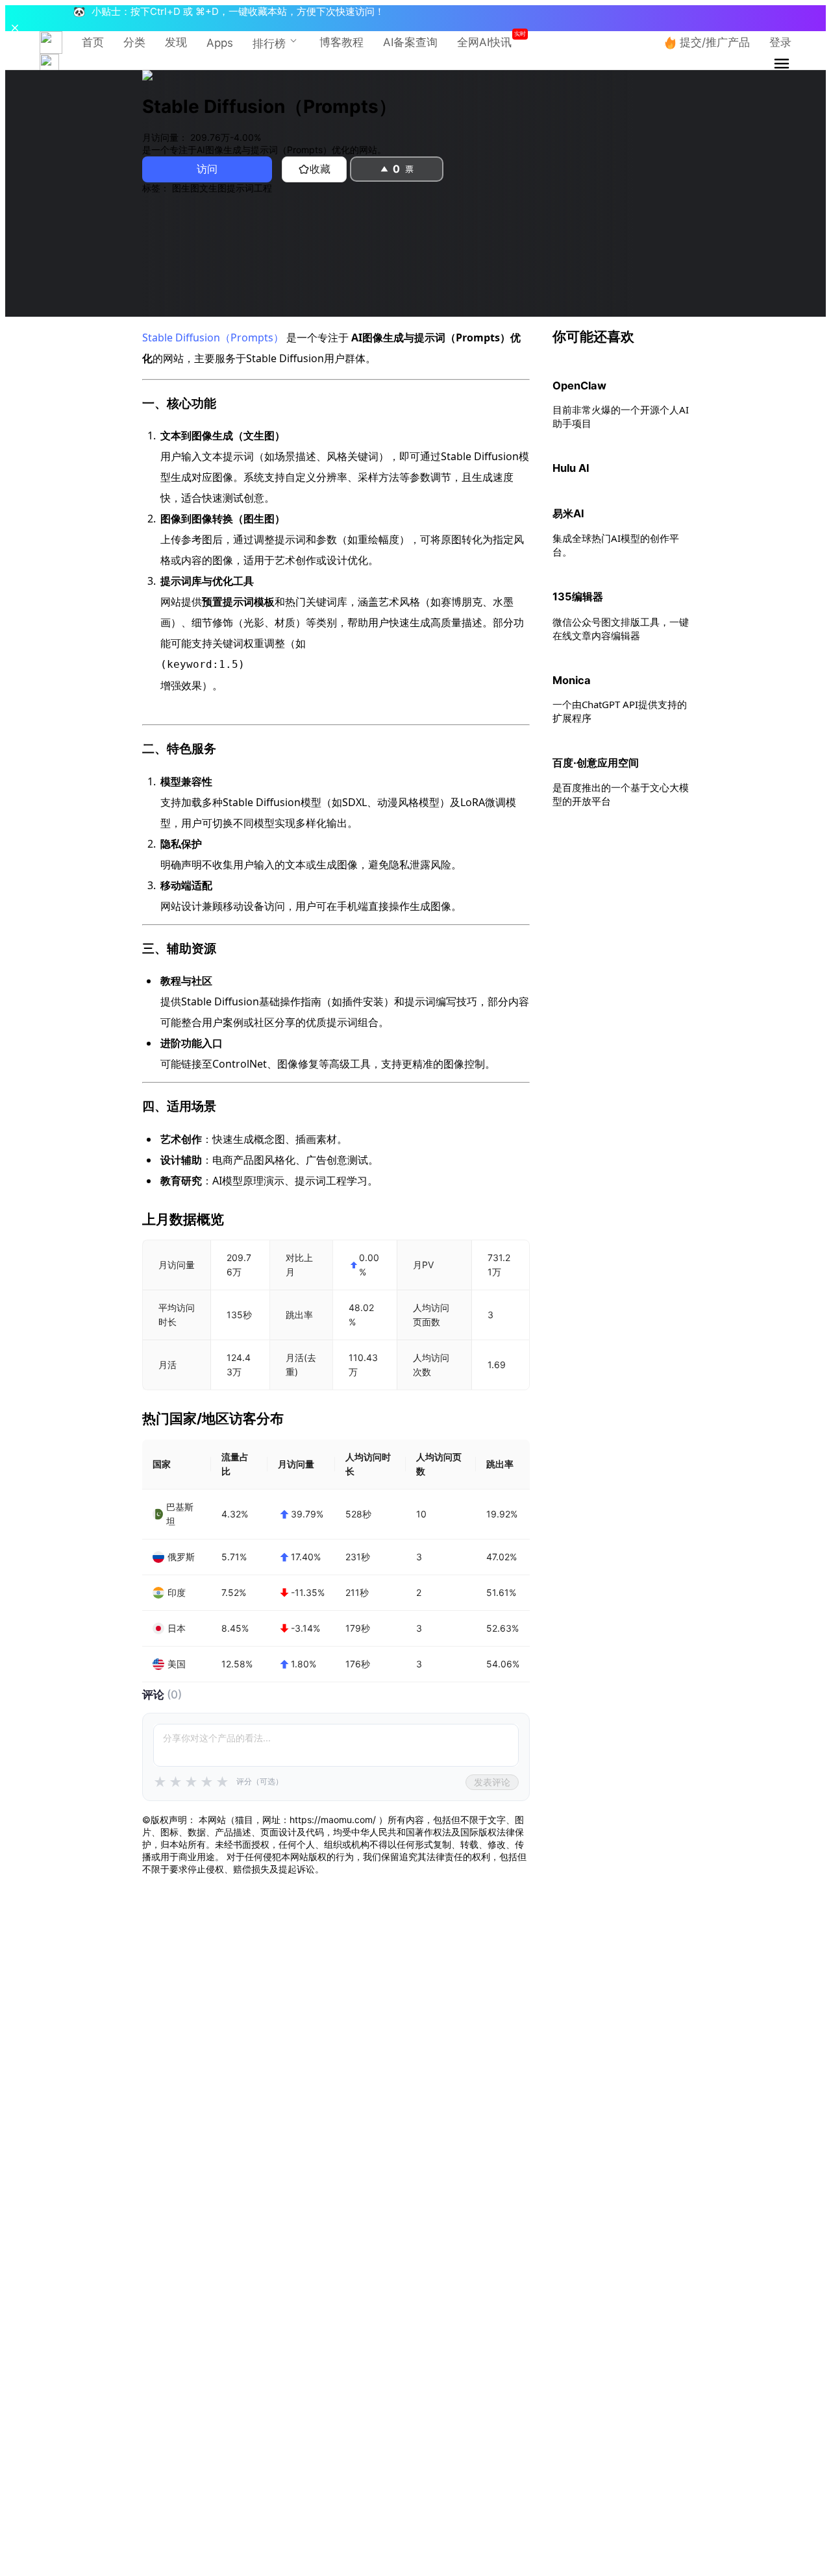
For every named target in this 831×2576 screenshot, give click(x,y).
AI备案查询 (410, 42)
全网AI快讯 (484, 42)
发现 (176, 42)
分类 (134, 42)
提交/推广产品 (715, 42)
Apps (220, 43)
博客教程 (341, 42)
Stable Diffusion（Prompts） (213, 337)
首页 (93, 42)
